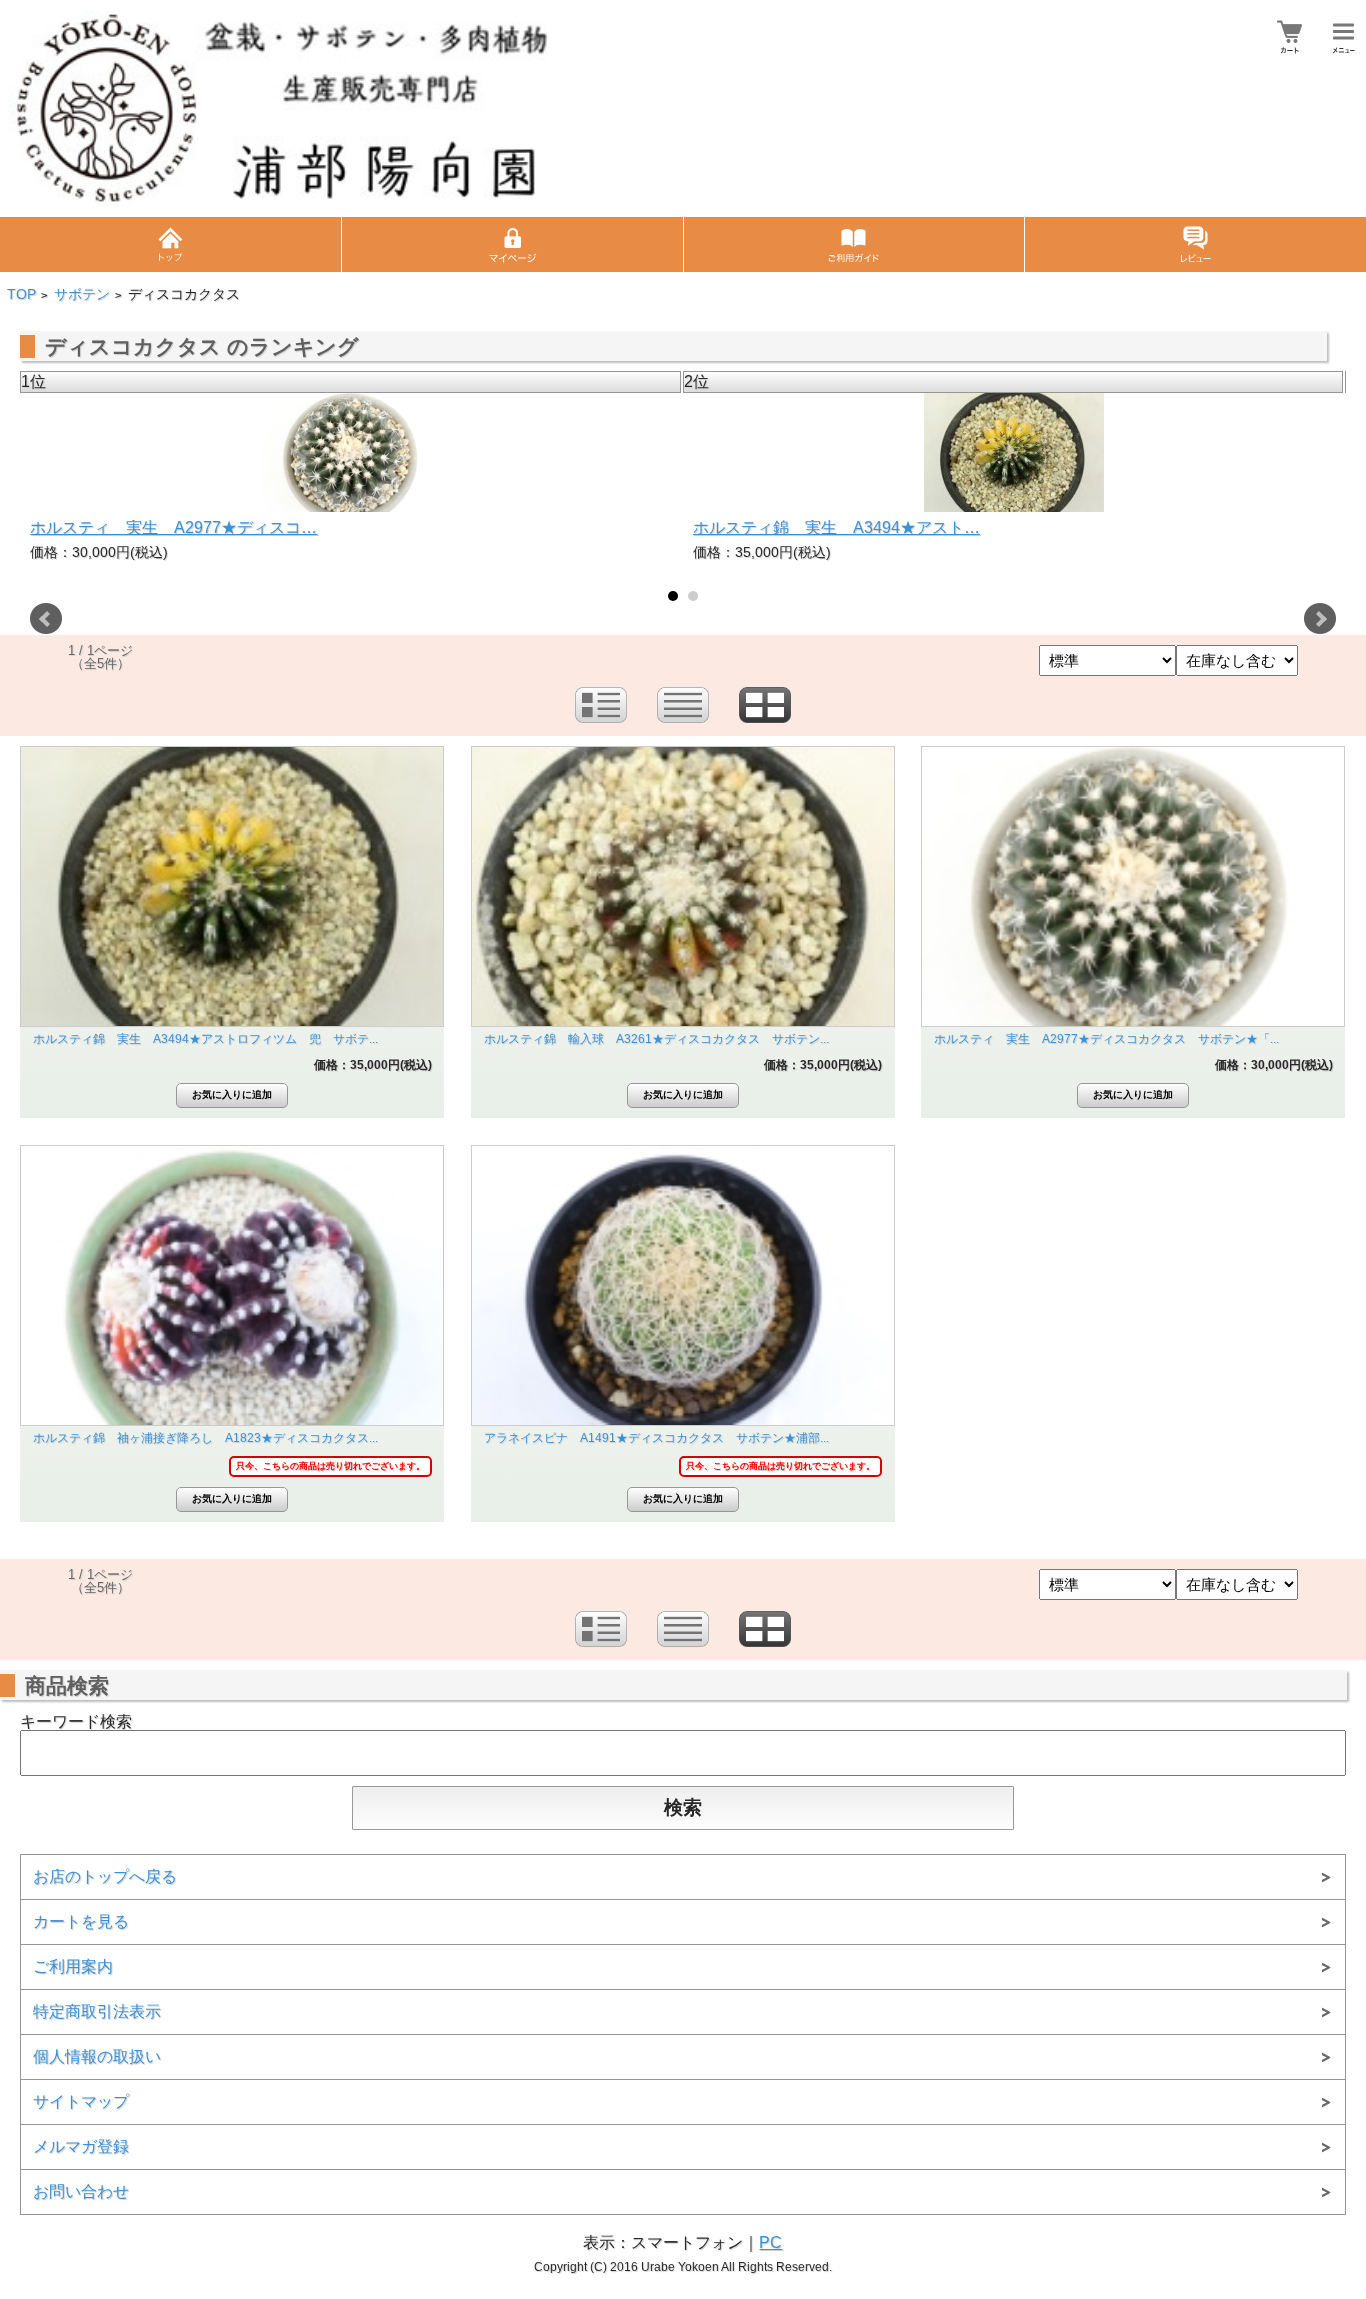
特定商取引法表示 (97, 2011)
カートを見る (81, 1921)
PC (770, 2242)
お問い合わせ (81, 2191)
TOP (21, 294)
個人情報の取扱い (97, 2056)
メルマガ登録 (81, 2146)
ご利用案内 (73, 1966)
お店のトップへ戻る (105, 1876)
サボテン (82, 294)
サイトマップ (81, 2101)
